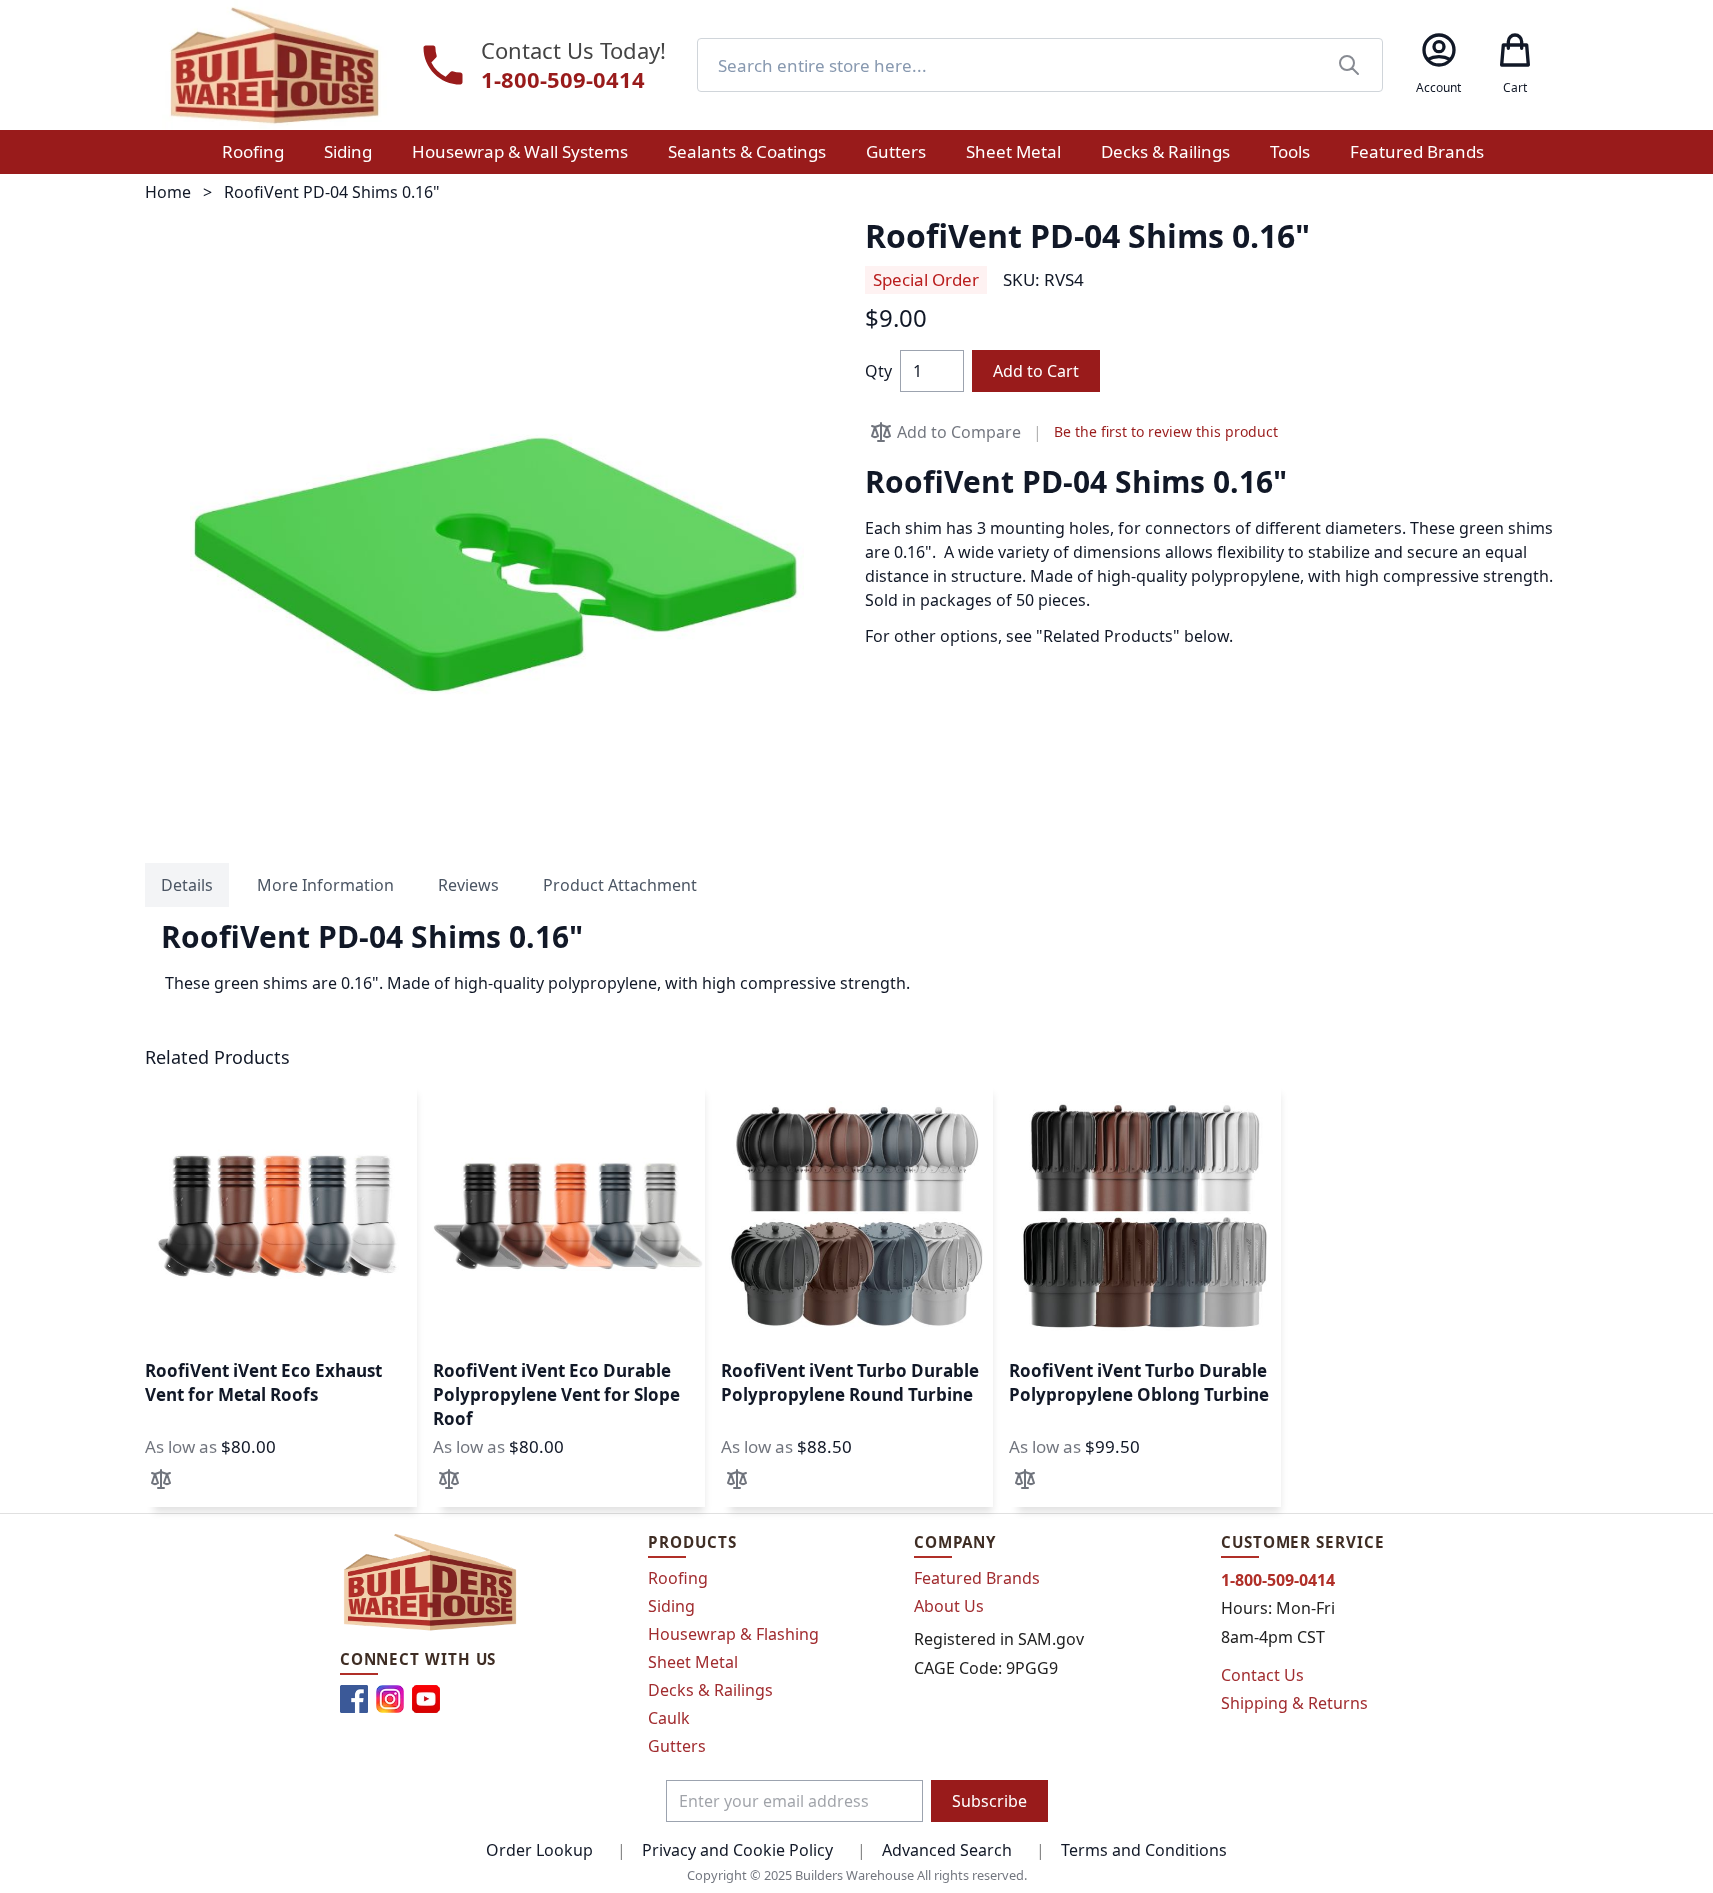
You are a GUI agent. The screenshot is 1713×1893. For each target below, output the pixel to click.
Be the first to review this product (1166, 431)
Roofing (678, 1578)
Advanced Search (947, 1850)
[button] (161, 1479)
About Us (949, 1606)
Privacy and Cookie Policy (737, 1850)
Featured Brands (977, 1578)
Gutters (677, 1746)
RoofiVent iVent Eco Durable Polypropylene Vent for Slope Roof (556, 1394)
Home (168, 192)
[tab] (187, 885)
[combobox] (1040, 65)
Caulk (669, 1718)
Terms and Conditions (1144, 1850)
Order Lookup (539, 1850)
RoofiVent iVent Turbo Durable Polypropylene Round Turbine (850, 1382)
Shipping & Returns (1294, 1703)
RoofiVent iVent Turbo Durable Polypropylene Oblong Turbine (1139, 1382)
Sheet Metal (693, 1662)
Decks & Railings (710, 1690)
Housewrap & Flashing (733, 1634)
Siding (671, 1606)
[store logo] (274, 65)
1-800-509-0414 (563, 79)
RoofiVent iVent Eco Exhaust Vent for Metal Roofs (263, 1382)
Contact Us (1262, 1675)
